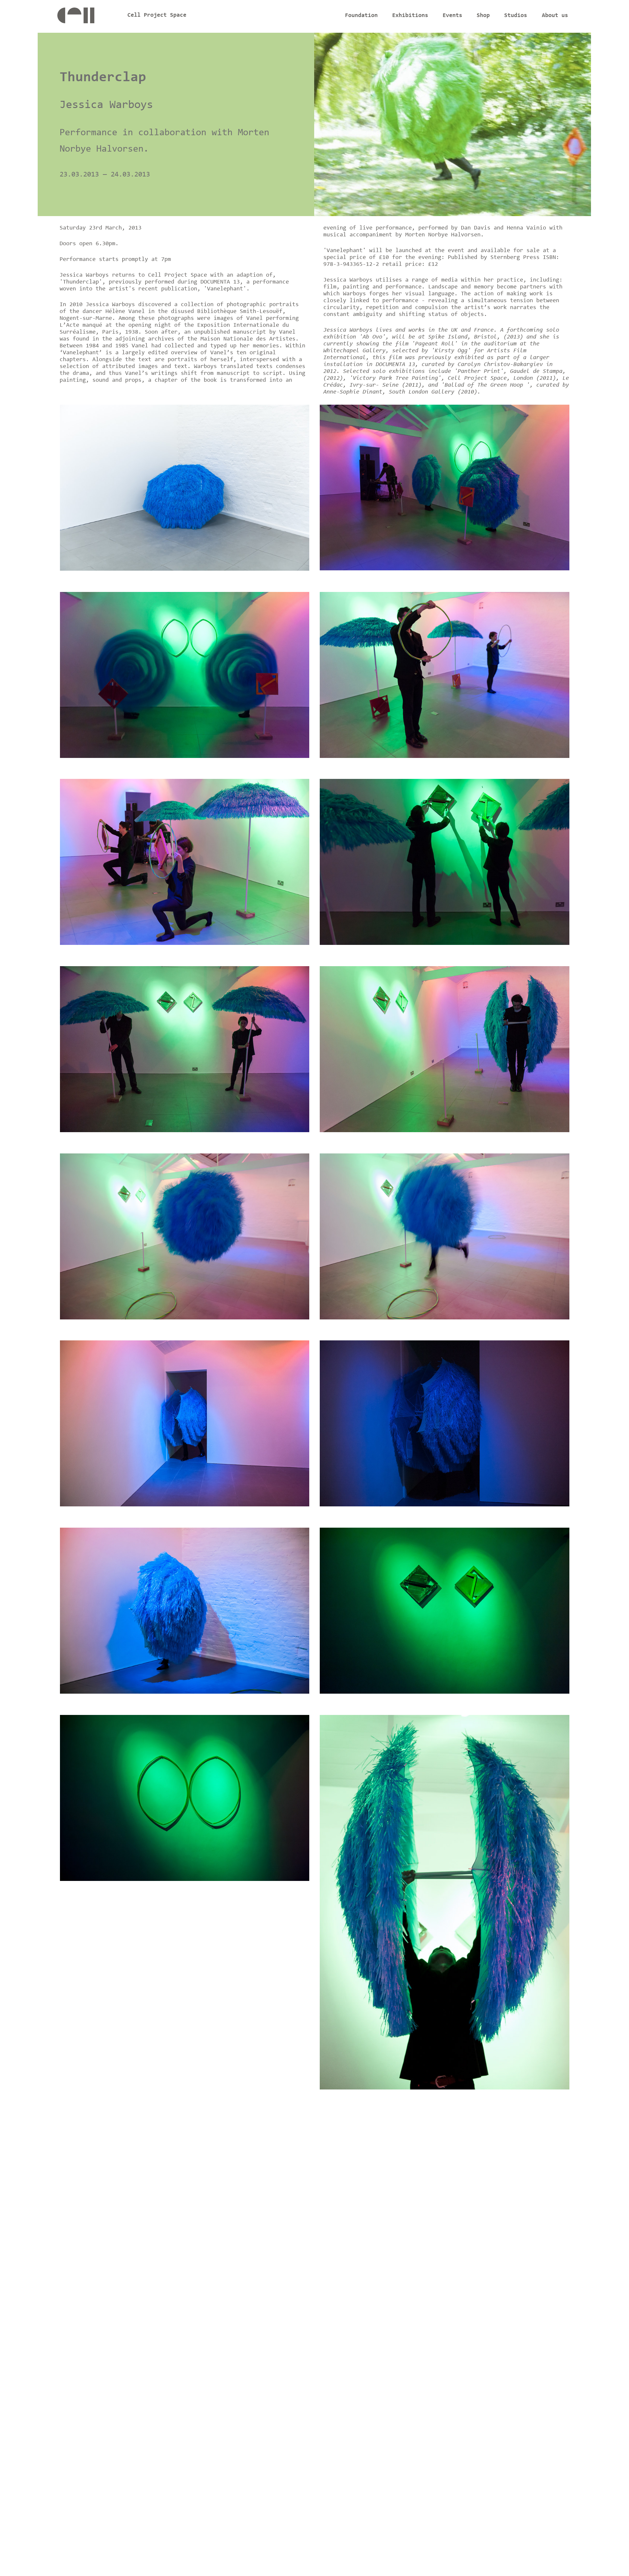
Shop (483, 16)
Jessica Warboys (106, 105)
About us (555, 16)
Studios (516, 16)
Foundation (361, 16)
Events (452, 16)
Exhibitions (410, 16)
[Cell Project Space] (87, 17)
